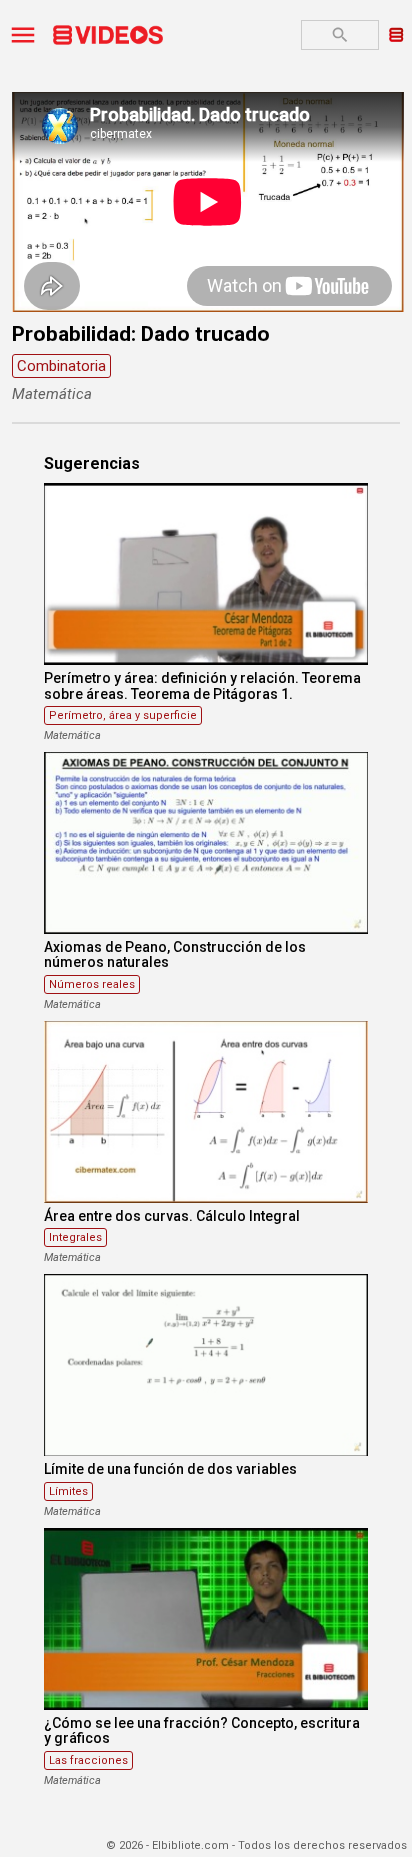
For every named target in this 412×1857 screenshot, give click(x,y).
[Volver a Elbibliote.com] (396, 33)
